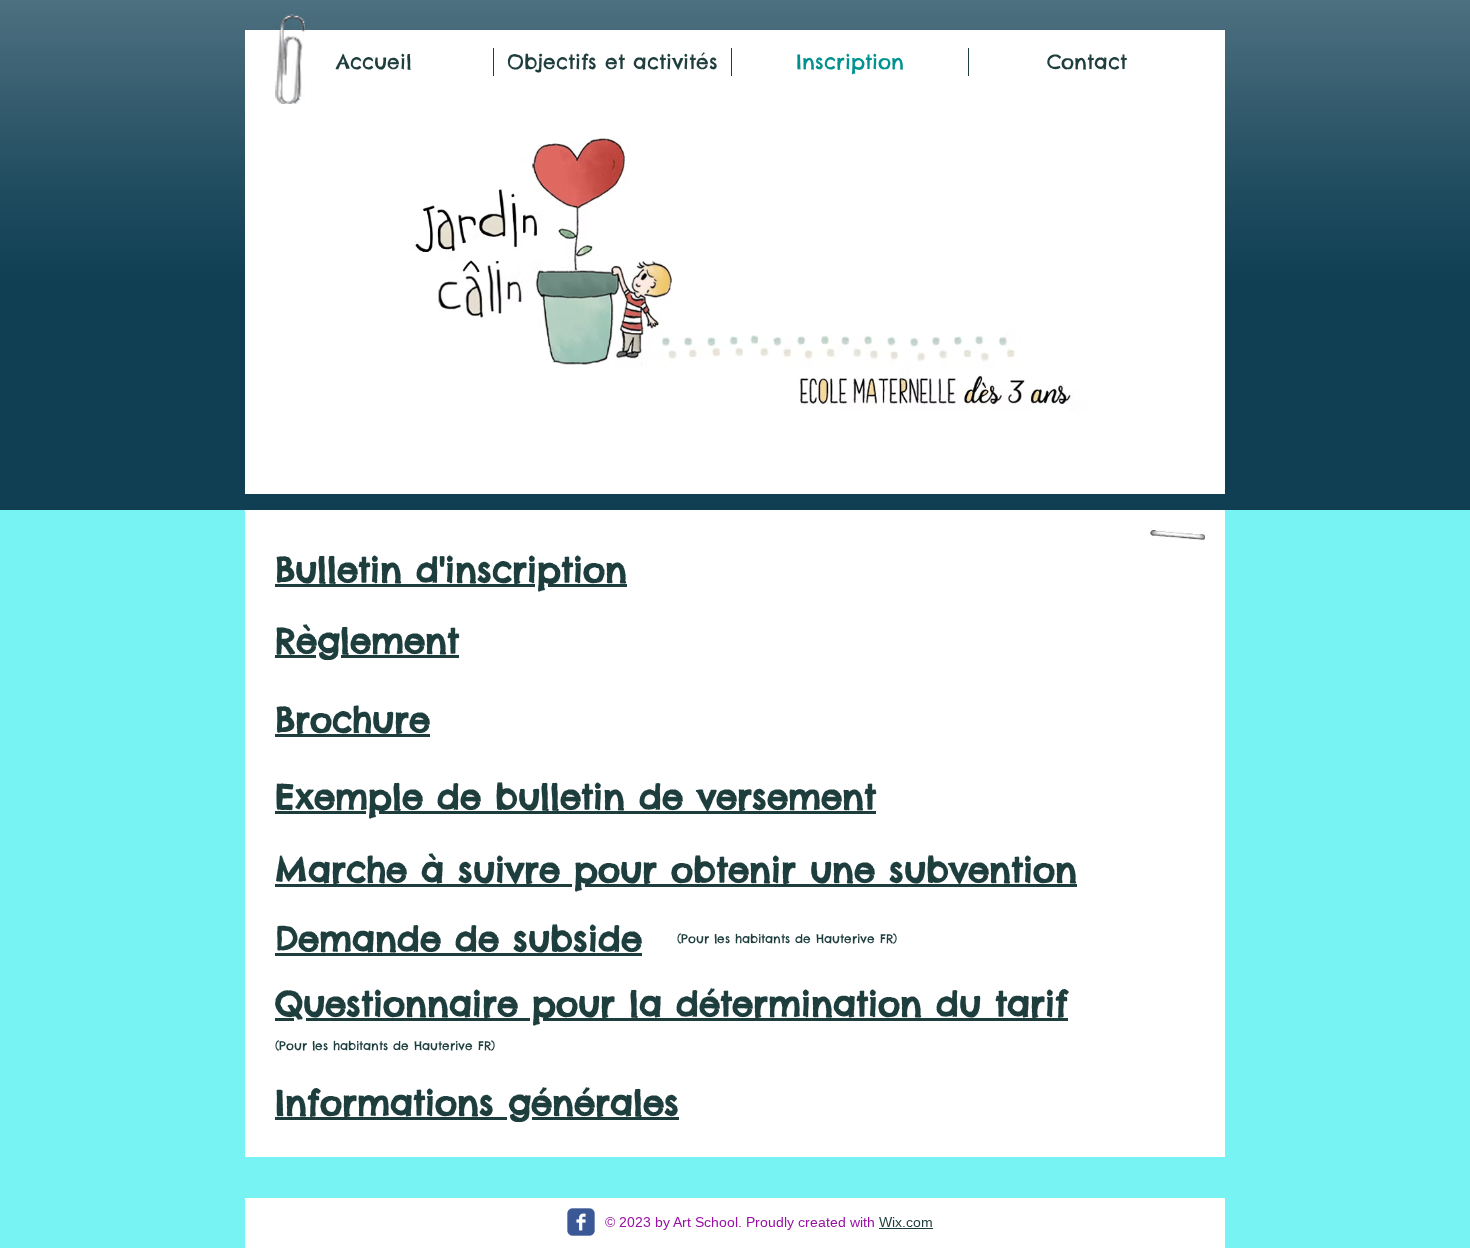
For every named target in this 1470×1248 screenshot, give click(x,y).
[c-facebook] (581, 1222)
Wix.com (906, 1222)
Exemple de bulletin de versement (575, 796)
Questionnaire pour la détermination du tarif (671, 1003)
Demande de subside (458, 938)
